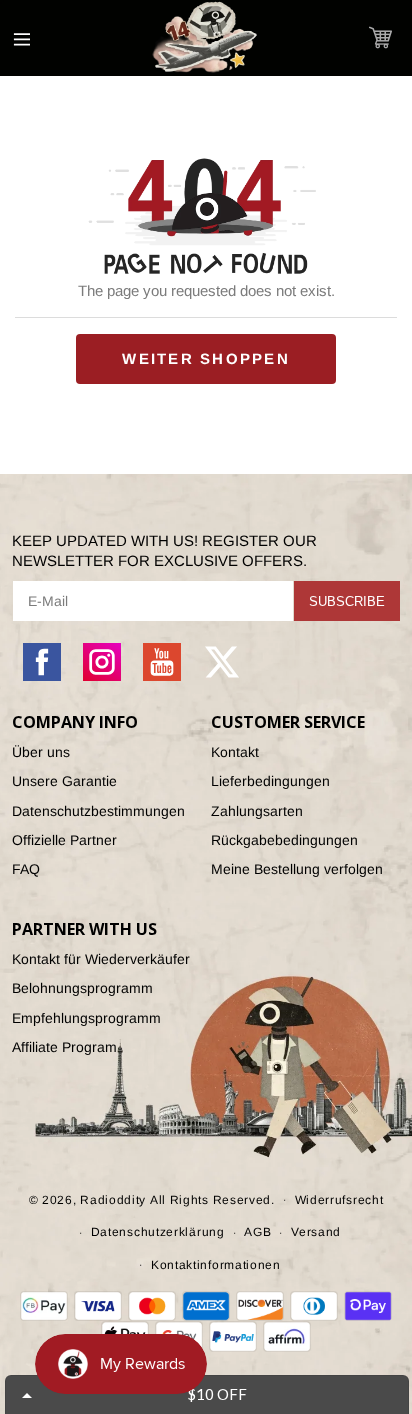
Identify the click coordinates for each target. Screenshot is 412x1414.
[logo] (206, 38)
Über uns (41, 752)
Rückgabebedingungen (284, 840)
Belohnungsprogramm (82, 988)
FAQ (26, 869)
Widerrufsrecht (339, 1200)
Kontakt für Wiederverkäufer (101, 959)
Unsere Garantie (64, 781)
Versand (316, 1232)
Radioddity (113, 1199)
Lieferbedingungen (270, 781)
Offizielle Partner (64, 840)
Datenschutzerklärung (158, 1232)
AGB (257, 1232)
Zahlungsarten (257, 811)
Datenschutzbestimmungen (98, 811)
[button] (380, 37)
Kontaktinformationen (216, 1265)
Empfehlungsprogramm (86, 1018)
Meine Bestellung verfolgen (297, 869)
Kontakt (235, 752)
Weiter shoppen (206, 358)
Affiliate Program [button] (64, 1047)
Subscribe (347, 601)
